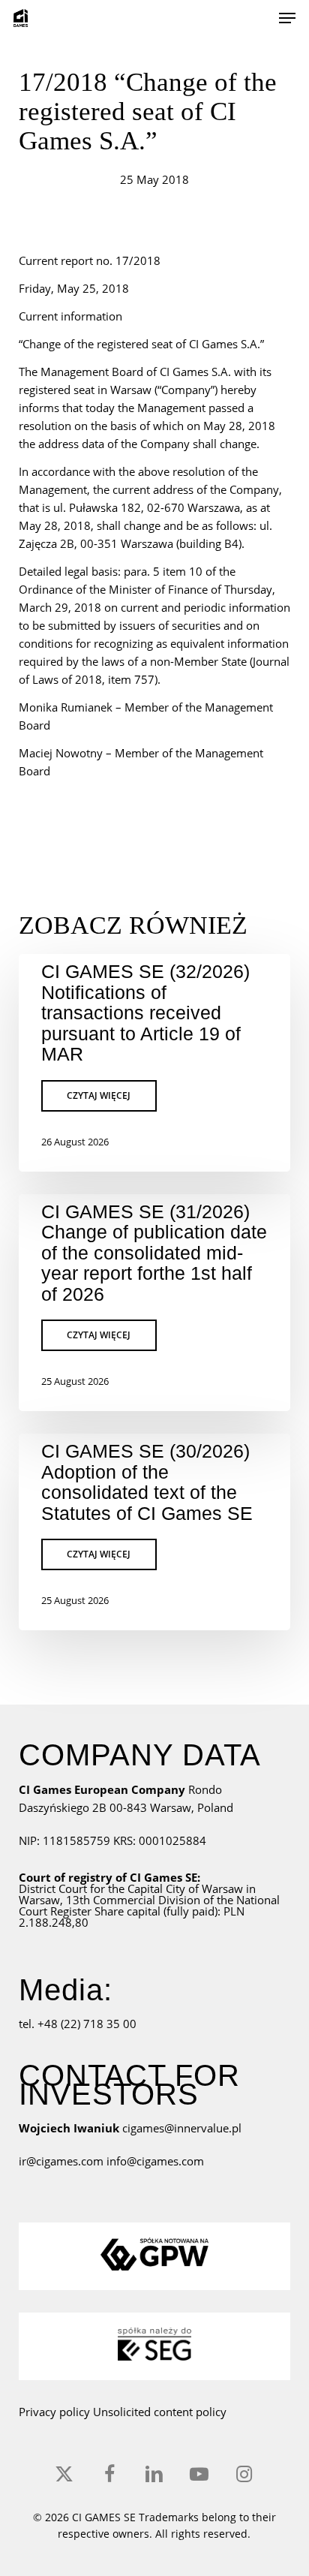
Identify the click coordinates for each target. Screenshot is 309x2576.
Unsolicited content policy (160, 2412)
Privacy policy (54, 2412)
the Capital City (147, 1888)
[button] (287, 18)
